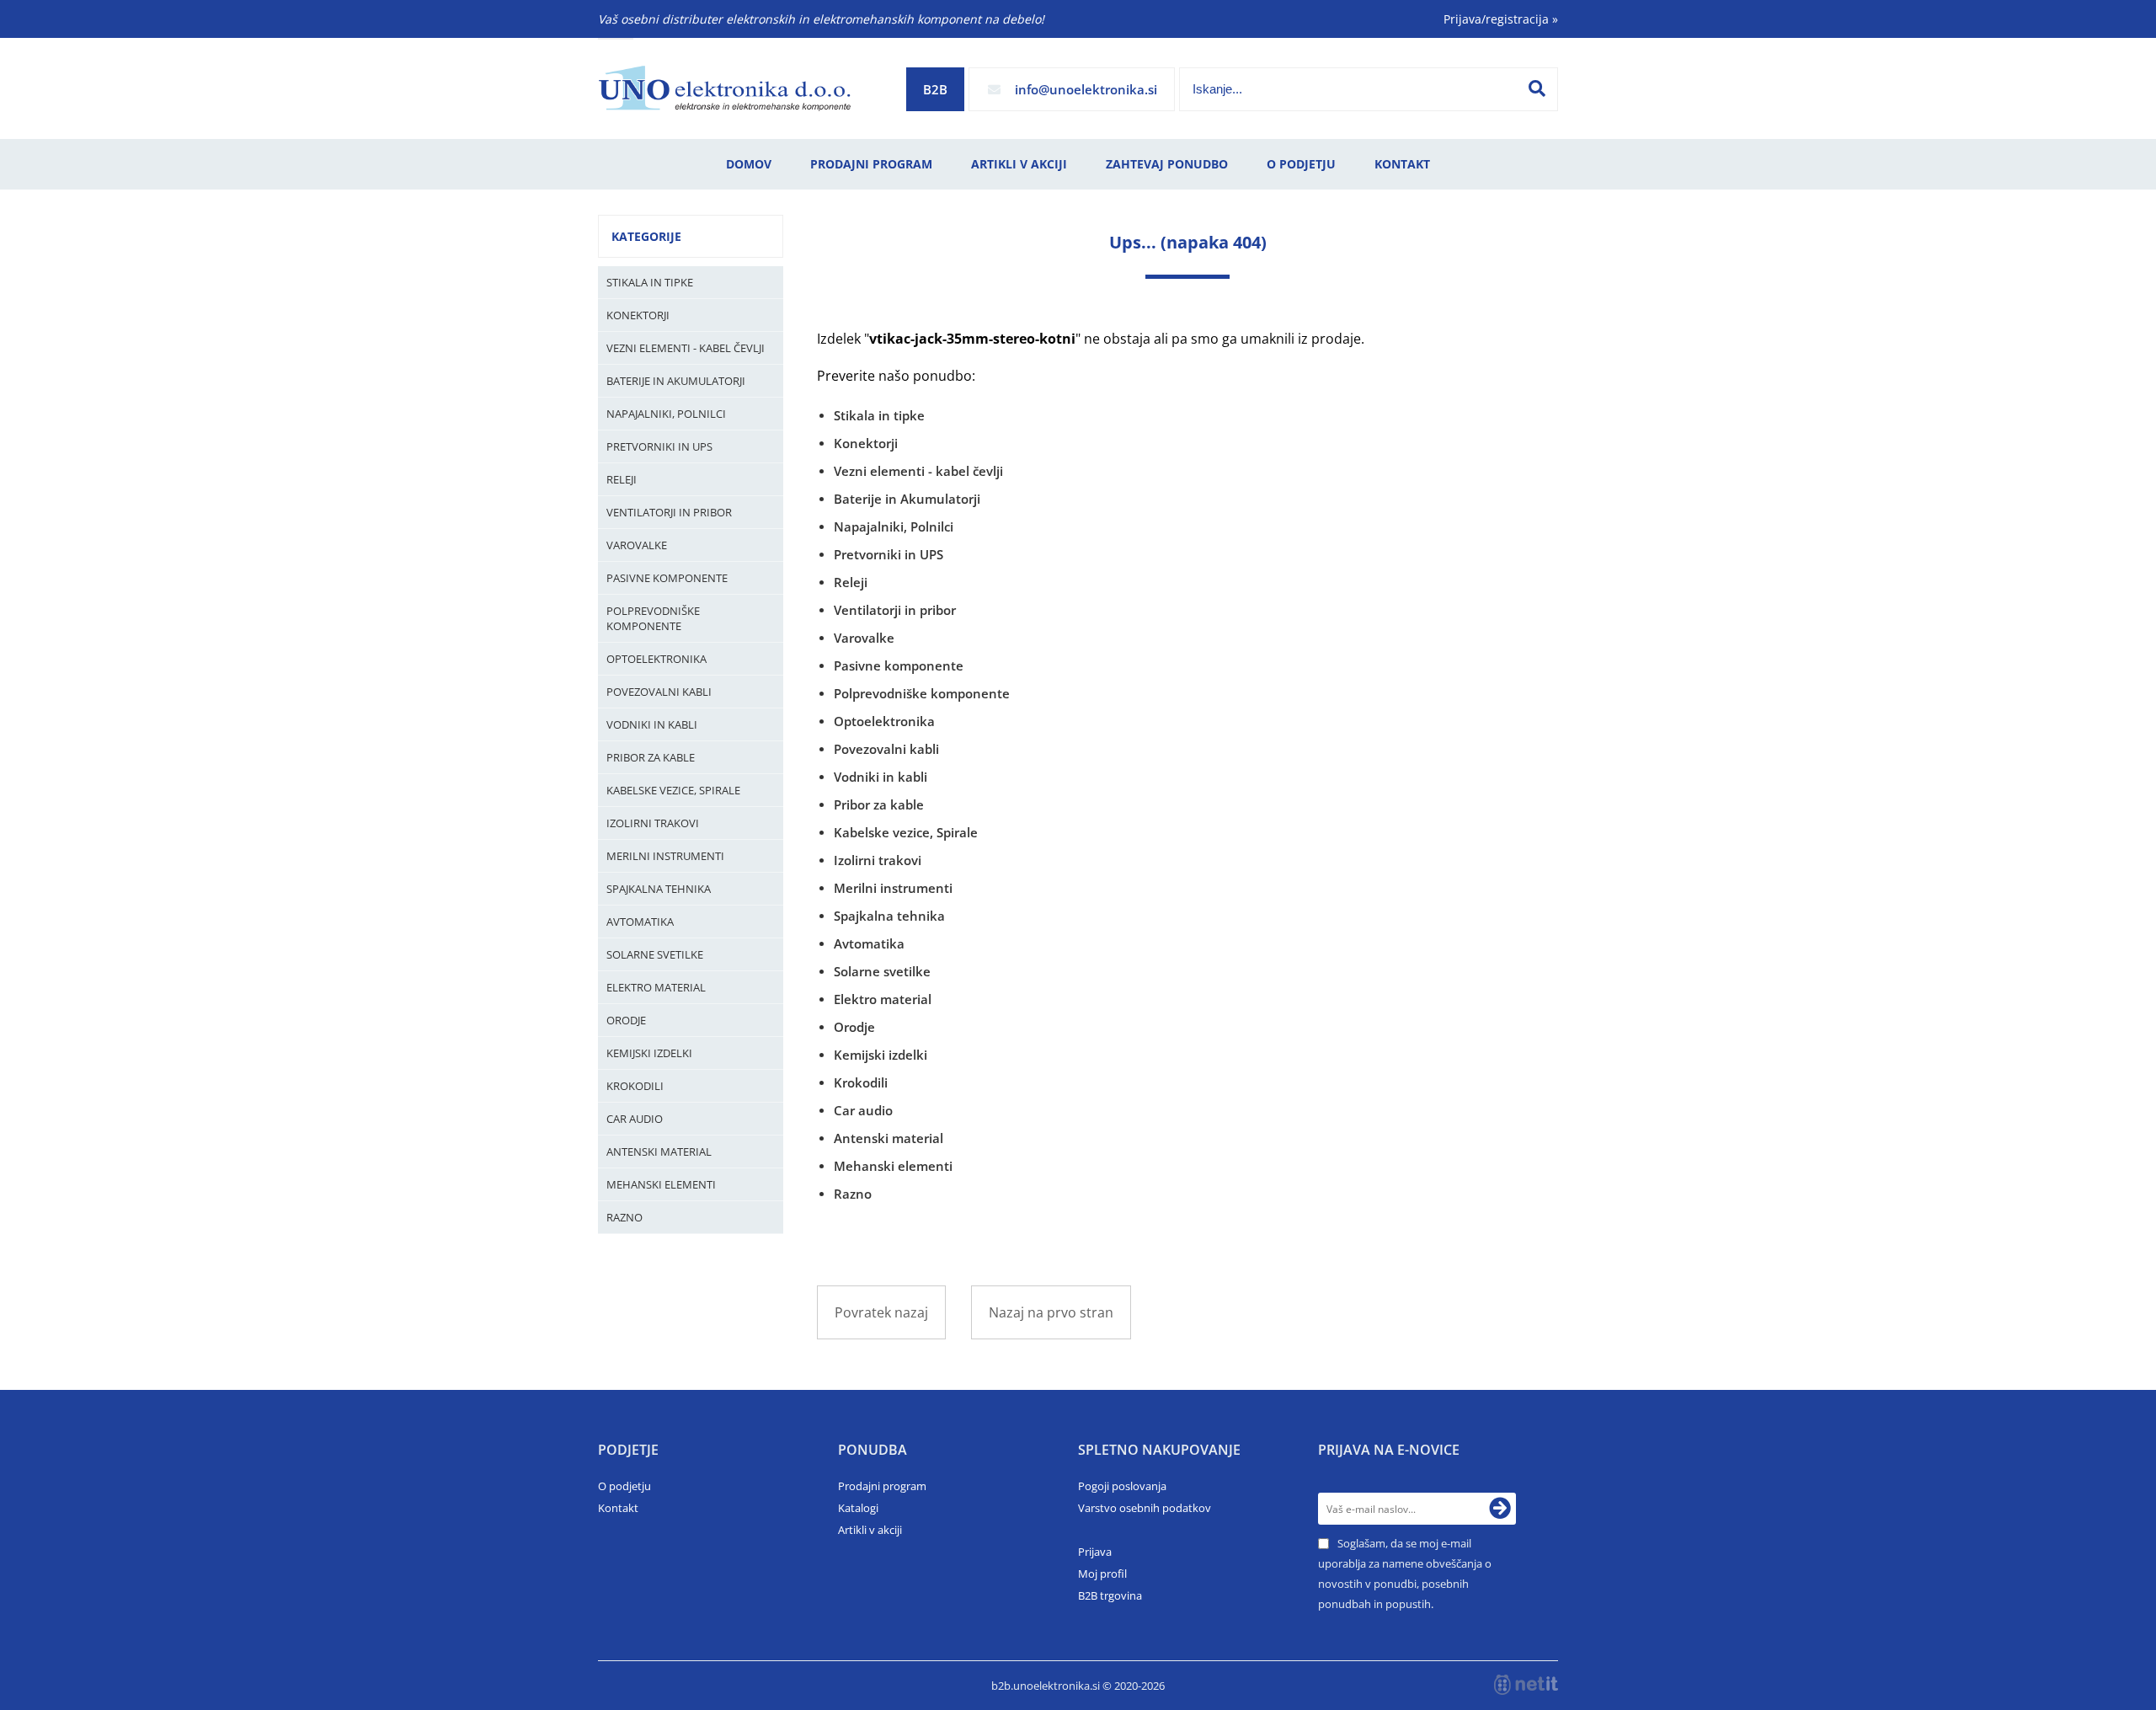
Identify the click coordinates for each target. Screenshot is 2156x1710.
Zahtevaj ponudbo (1167, 164)
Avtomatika (640, 922)
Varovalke (637, 545)
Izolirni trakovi (653, 823)
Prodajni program (871, 164)
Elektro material (656, 987)
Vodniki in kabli (652, 724)
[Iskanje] (1537, 88)
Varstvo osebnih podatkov (1145, 1508)
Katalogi (858, 1508)
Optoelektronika (656, 659)
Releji (622, 479)
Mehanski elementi (661, 1184)
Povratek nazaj (881, 1312)
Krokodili (635, 1086)
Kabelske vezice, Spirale (673, 790)
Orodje (626, 1020)
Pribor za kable (651, 757)
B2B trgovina (1110, 1595)
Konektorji (638, 315)
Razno (624, 1217)
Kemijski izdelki (649, 1053)
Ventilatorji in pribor (669, 512)
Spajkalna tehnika (659, 889)
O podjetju (1301, 164)
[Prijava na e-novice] (1500, 1509)
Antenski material (659, 1152)
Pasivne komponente (667, 578)
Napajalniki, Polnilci (666, 414)
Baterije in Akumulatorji (676, 381)
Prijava (1095, 1552)
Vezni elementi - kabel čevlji (686, 348)
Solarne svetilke (655, 954)
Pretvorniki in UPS (659, 446)
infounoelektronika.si (1086, 89)
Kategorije (646, 236)
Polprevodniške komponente (653, 618)
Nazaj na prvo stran (1051, 1312)
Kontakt (1402, 164)
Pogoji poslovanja (1122, 1486)
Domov (749, 164)
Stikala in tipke (650, 282)
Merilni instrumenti (665, 856)
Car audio (635, 1119)
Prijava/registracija (1501, 19)
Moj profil (1102, 1574)
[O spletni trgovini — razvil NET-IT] (1526, 1685)
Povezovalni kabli (659, 692)
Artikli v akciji (1019, 164)
